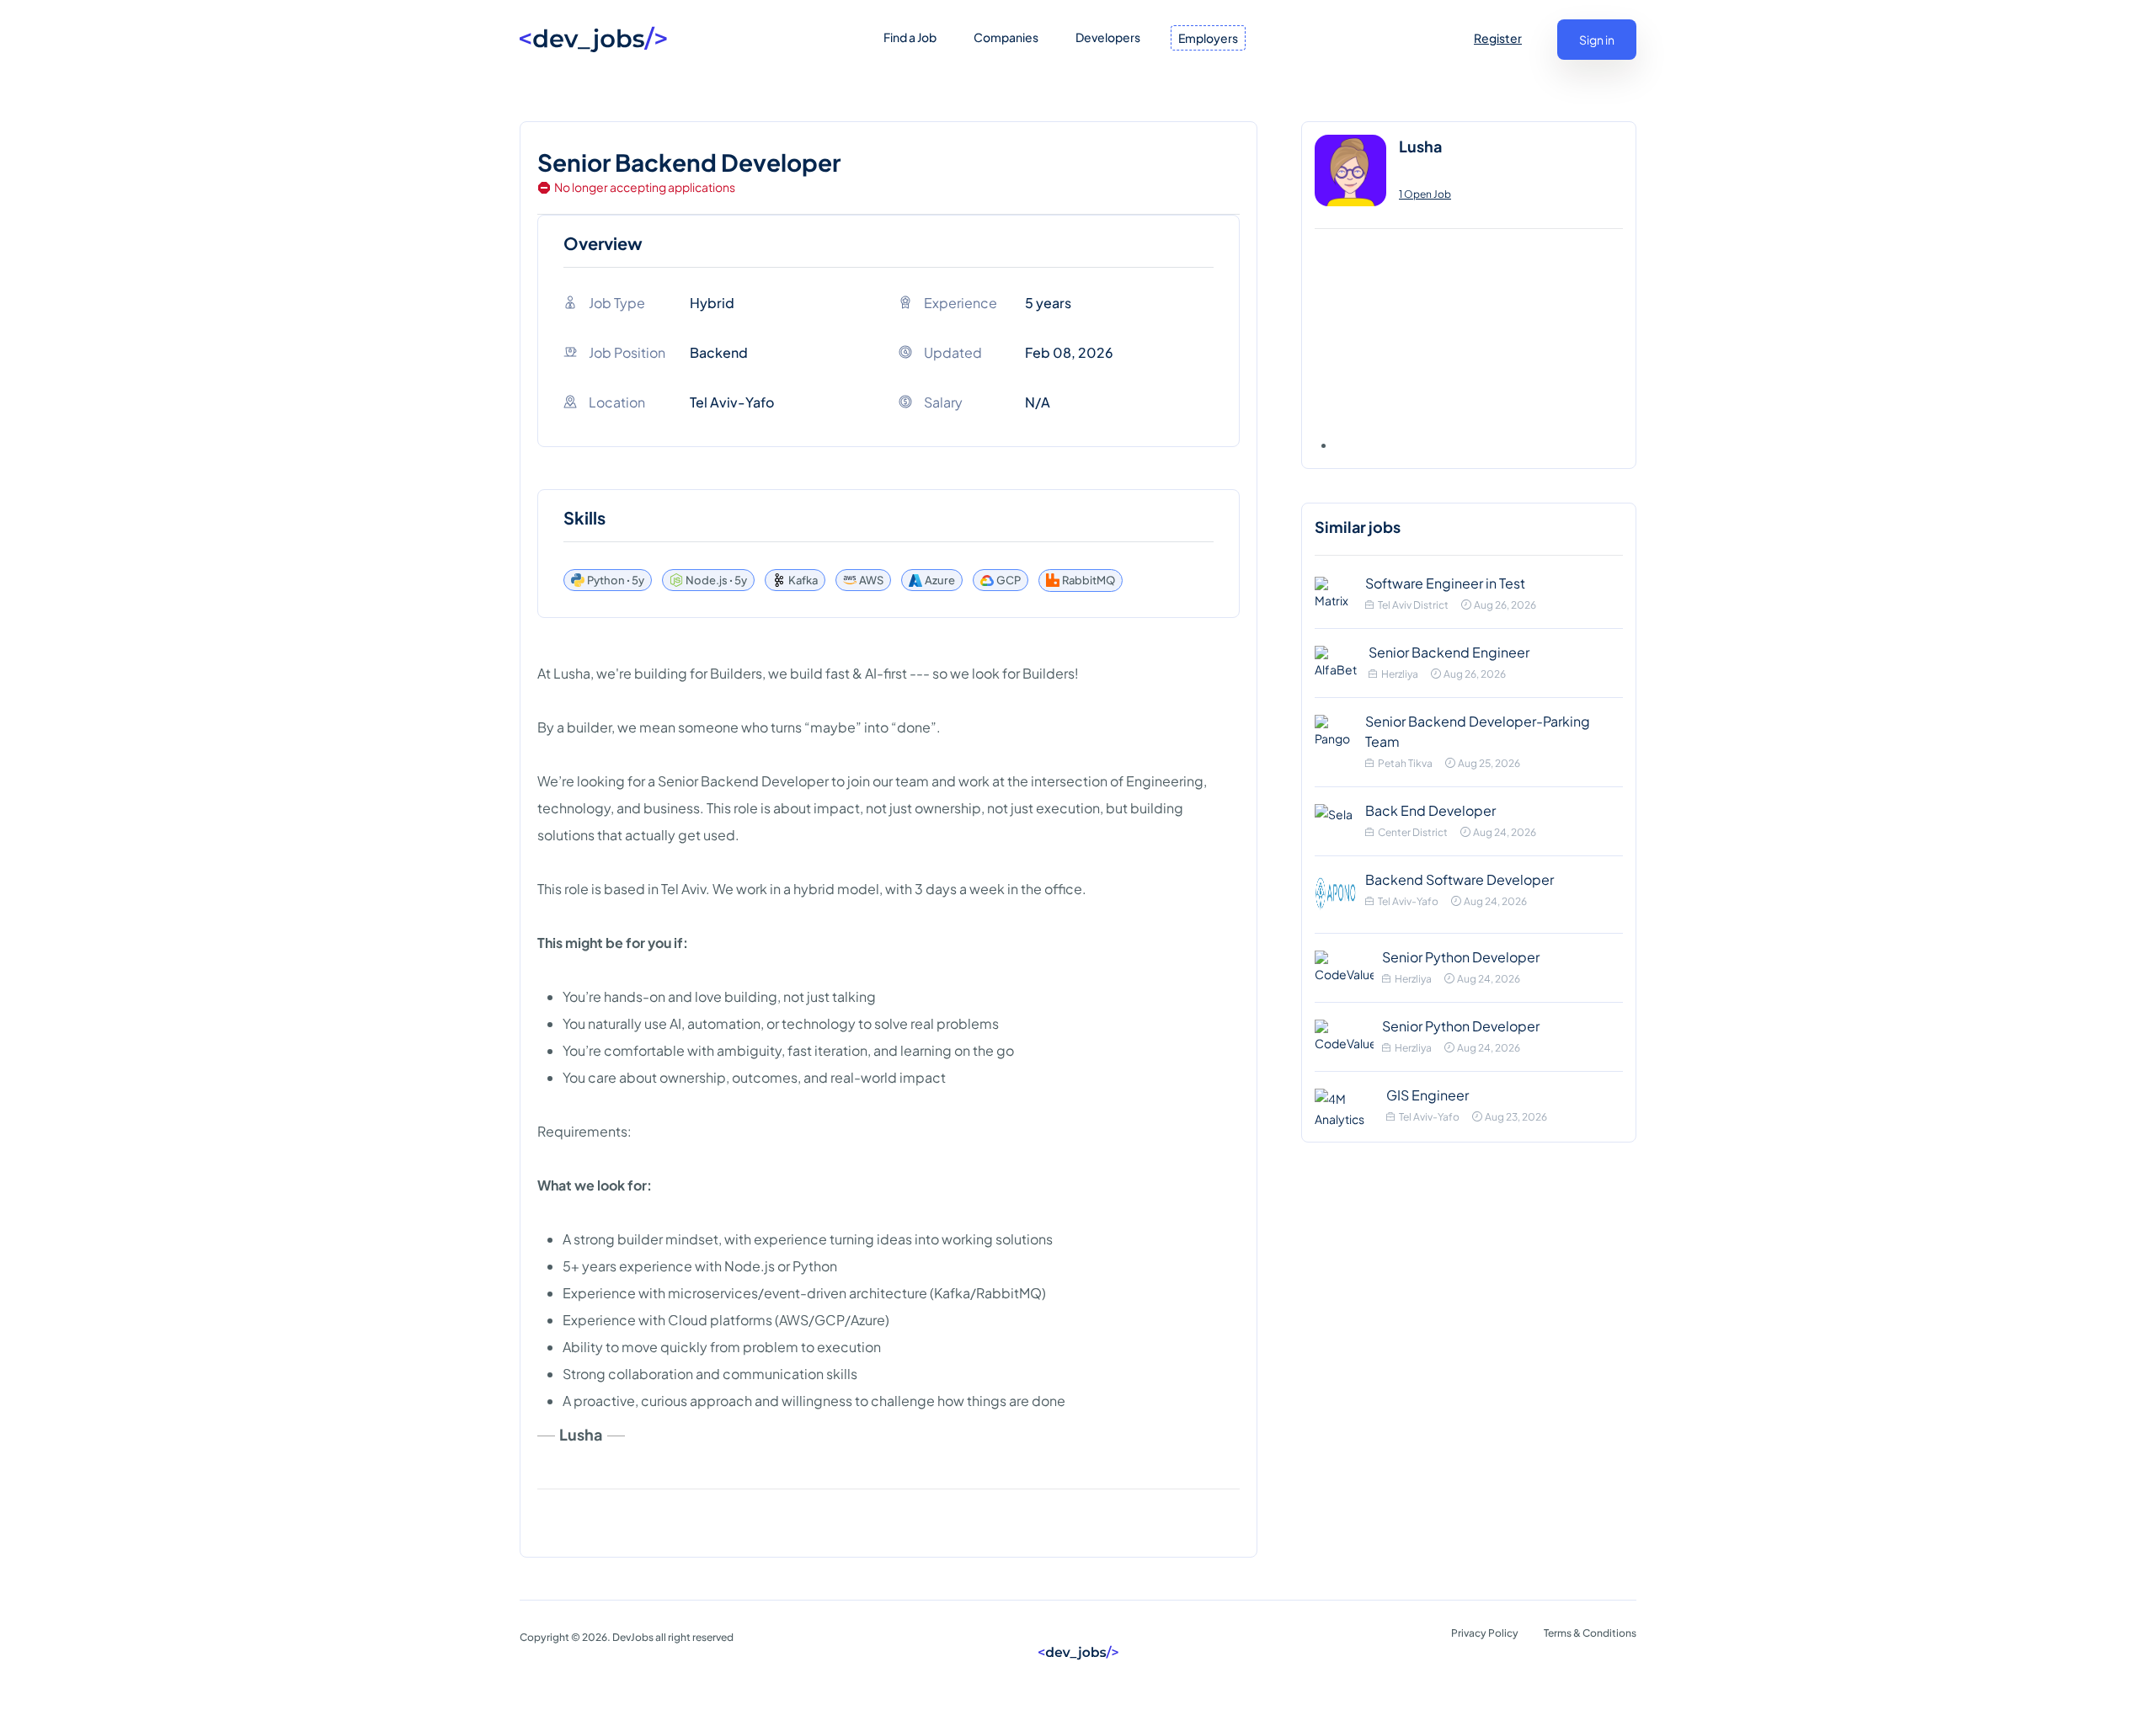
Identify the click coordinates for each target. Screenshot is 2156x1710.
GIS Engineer (1428, 1095)
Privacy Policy (1485, 1633)
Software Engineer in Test (1445, 583)
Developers (1108, 37)
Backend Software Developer (1460, 879)
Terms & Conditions (1590, 1633)
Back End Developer (1430, 810)
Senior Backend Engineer (1449, 652)
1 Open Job (1425, 194)
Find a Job (910, 37)
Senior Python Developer (1461, 957)
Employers (1208, 38)
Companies (1006, 37)
